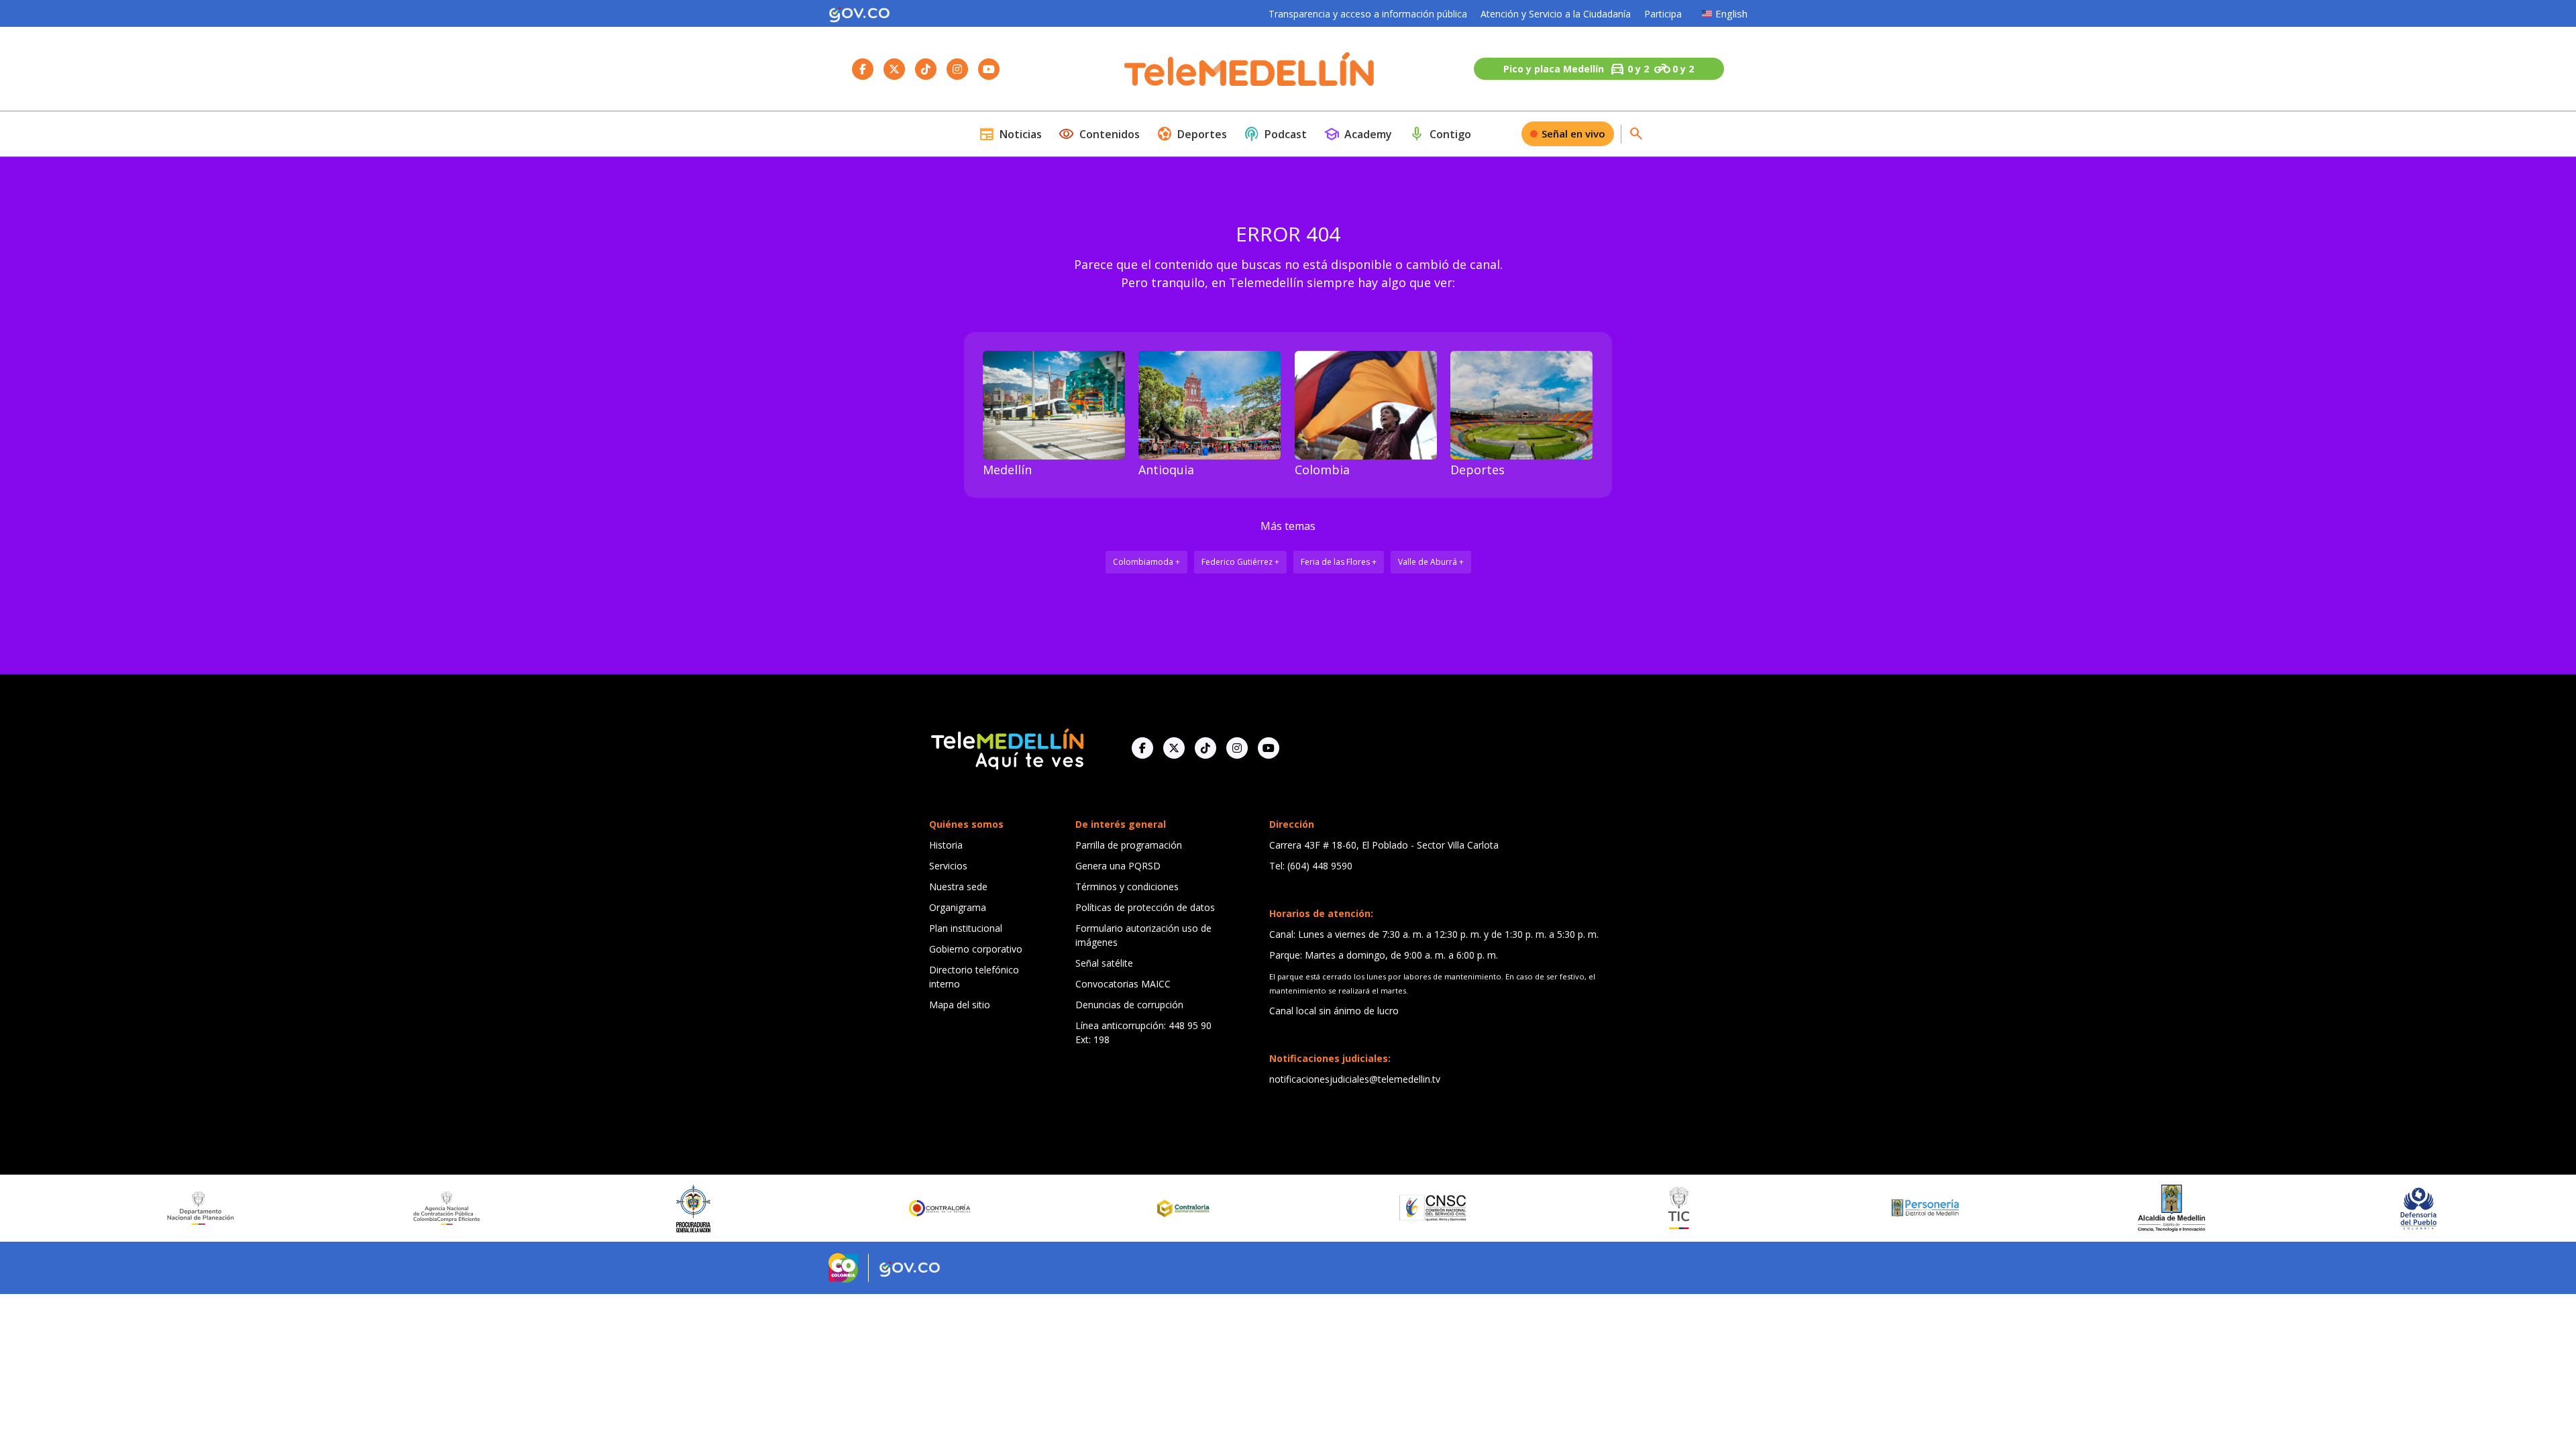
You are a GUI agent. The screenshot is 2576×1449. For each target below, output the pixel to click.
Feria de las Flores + (1339, 562)
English (1731, 13)
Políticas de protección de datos (1145, 907)
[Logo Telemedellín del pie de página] (1006, 748)
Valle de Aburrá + (1431, 562)
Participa (1663, 14)
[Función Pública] (2505, 1208)
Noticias (1010, 134)
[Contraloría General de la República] (780, 1208)
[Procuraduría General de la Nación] (534, 1209)
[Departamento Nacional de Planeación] (41, 1208)
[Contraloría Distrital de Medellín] (1026, 1208)
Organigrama (958, 907)
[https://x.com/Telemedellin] (1174, 748)
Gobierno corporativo (976, 949)
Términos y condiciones (1127, 887)
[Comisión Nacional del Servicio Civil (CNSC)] (1273, 1208)
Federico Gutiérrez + (1240, 562)
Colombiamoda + (1146, 562)
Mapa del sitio (960, 1005)
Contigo (1440, 134)
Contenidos (1099, 134)
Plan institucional (966, 928)
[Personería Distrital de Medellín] (1766, 1208)
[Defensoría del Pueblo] (2259, 1209)
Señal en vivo (1573, 133)
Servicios (948, 866)
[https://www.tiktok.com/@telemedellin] (1205, 748)
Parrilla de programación (1129, 845)
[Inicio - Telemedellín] (1249, 69)
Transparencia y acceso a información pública (1368, 14)
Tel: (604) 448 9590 (1311, 866)
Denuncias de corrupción (1129, 1005)
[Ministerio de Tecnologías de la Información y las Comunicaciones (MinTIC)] (1519, 1208)
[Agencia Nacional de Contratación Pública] (288, 1208)
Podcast (1275, 134)
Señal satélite (1104, 963)
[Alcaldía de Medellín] (2012, 1208)
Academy (1358, 134)
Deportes (1192, 134)
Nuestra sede (958, 887)
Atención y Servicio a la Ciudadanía (1556, 14)
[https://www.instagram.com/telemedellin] (1237, 748)
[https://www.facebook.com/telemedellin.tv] (1142, 748)
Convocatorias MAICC (1123, 984)
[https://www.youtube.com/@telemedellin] (1269, 748)
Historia (946, 845)
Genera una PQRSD (1118, 866)
